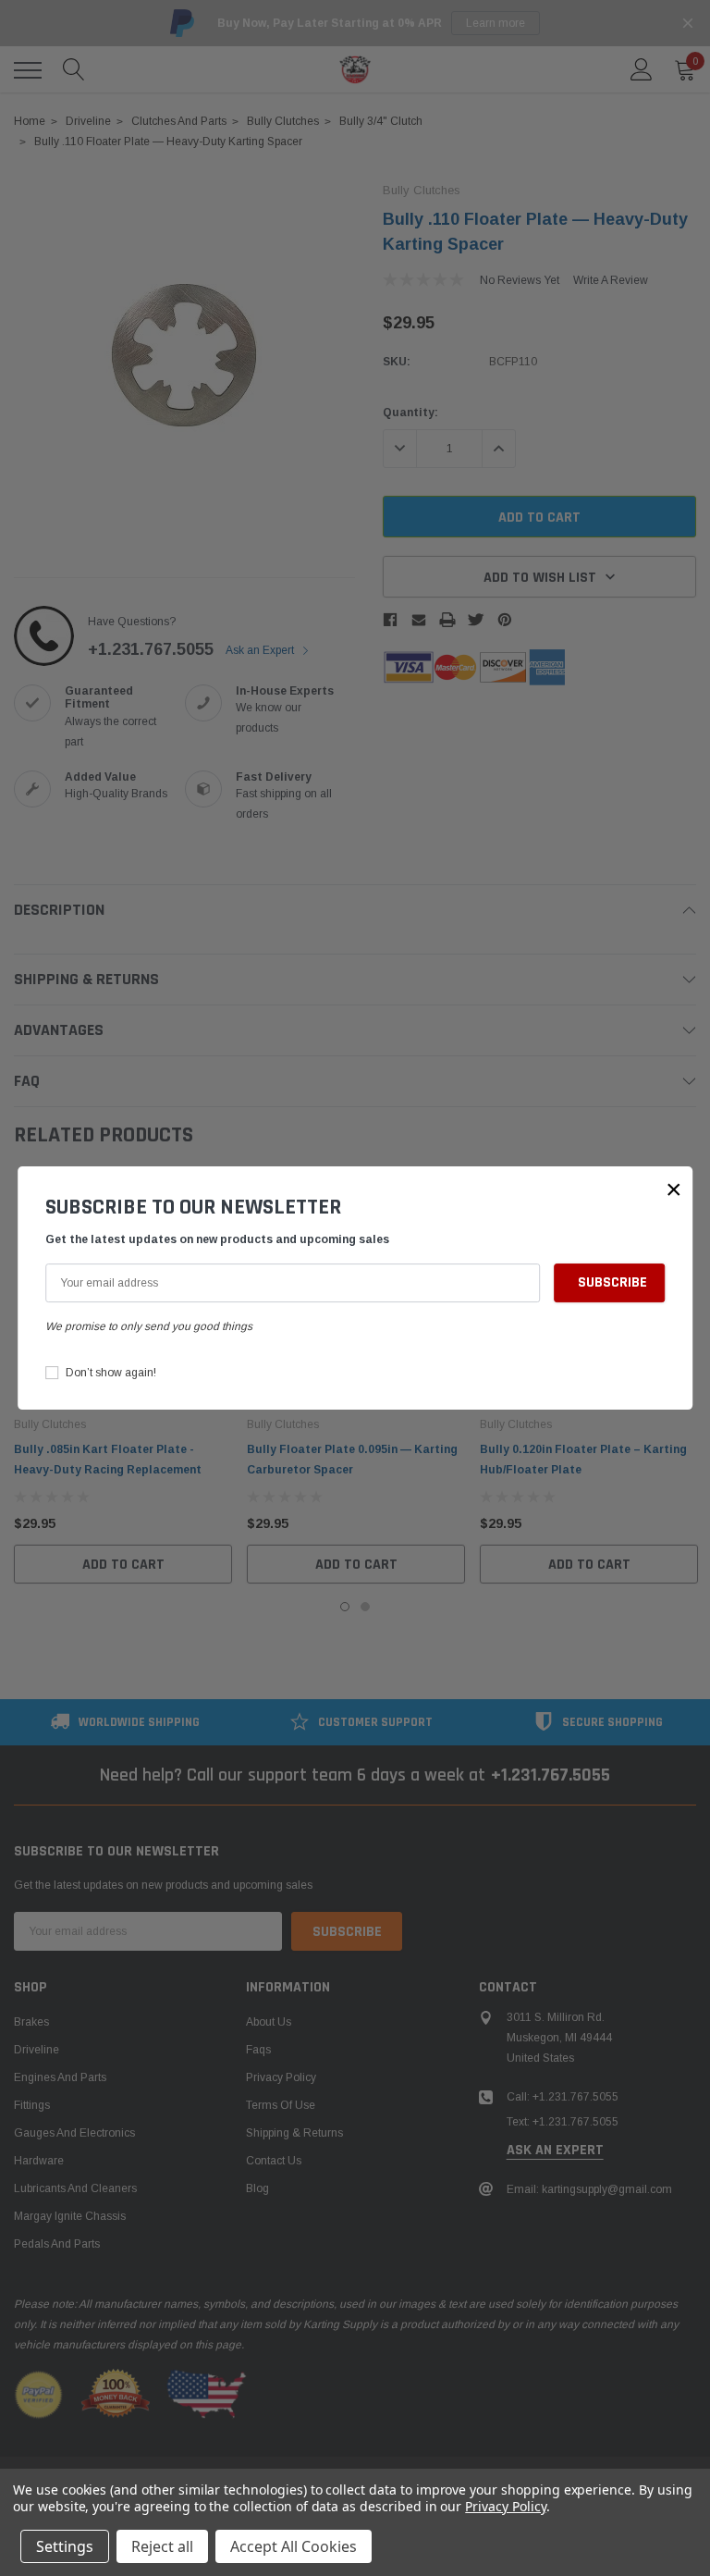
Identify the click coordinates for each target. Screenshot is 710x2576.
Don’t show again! (111, 1373)
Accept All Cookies (294, 2546)
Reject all (162, 2546)
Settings (65, 2546)
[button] (674, 1189)
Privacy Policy (505, 2506)
